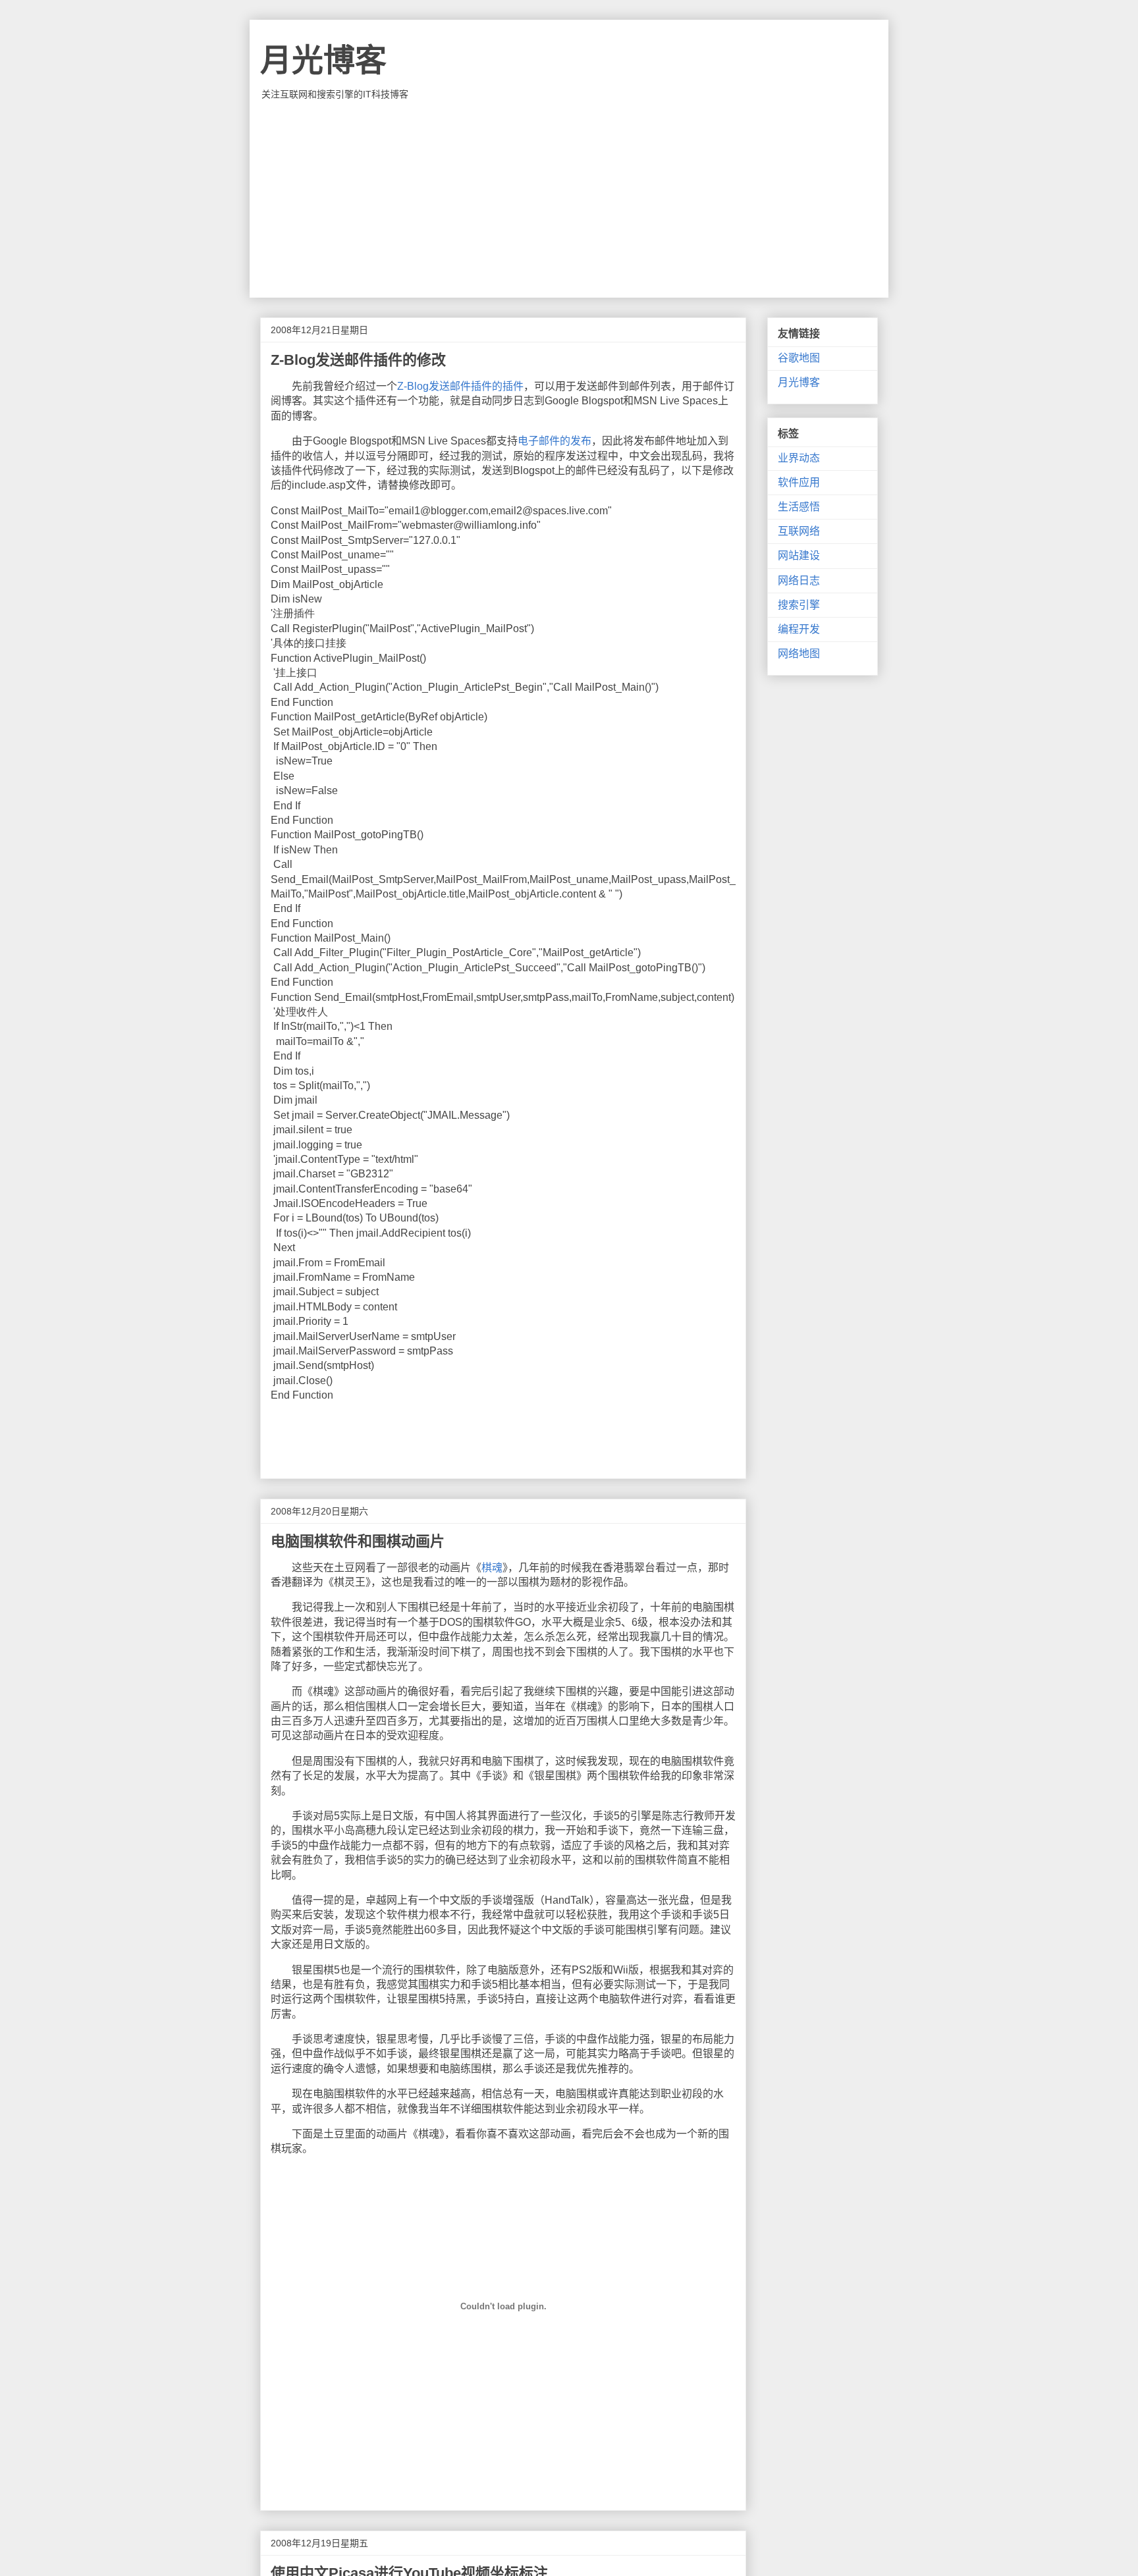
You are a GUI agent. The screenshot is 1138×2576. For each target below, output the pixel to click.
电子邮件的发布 (555, 441)
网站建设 (799, 555)
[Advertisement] (569, 199)
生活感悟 (799, 507)
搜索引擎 (799, 605)
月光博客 (323, 60)
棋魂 (492, 1568)
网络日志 (799, 580)
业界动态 (799, 458)
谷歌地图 (799, 358)
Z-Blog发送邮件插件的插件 (460, 386)
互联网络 (799, 531)
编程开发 (799, 629)
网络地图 (799, 654)
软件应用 (799, 482)
